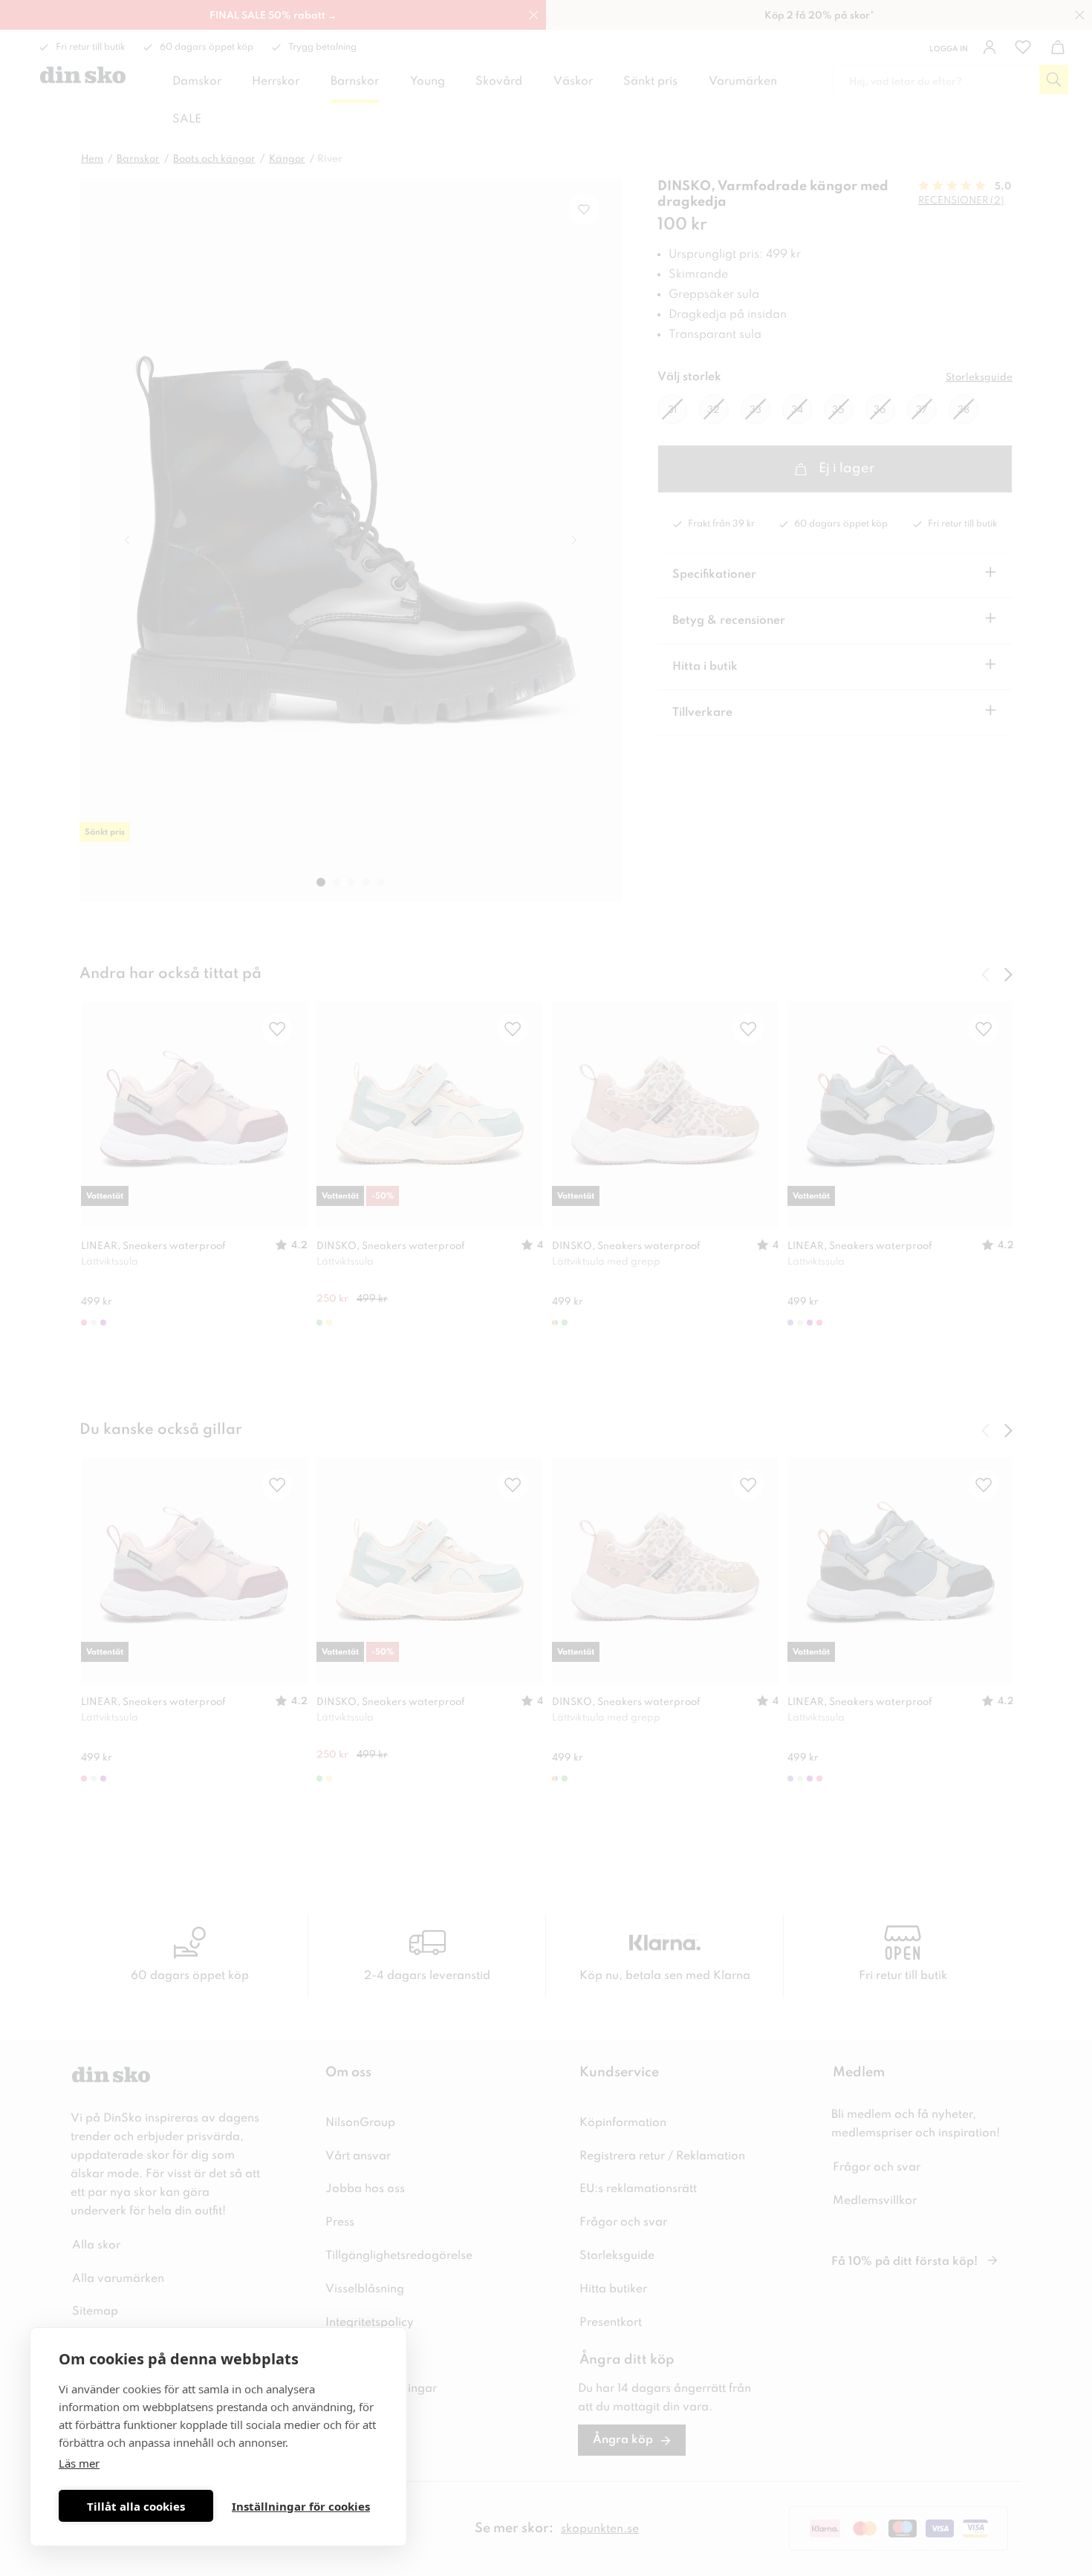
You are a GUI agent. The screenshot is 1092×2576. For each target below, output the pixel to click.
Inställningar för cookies (301, 2506)
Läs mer (79, 2463)
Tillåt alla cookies (136, 2506)
